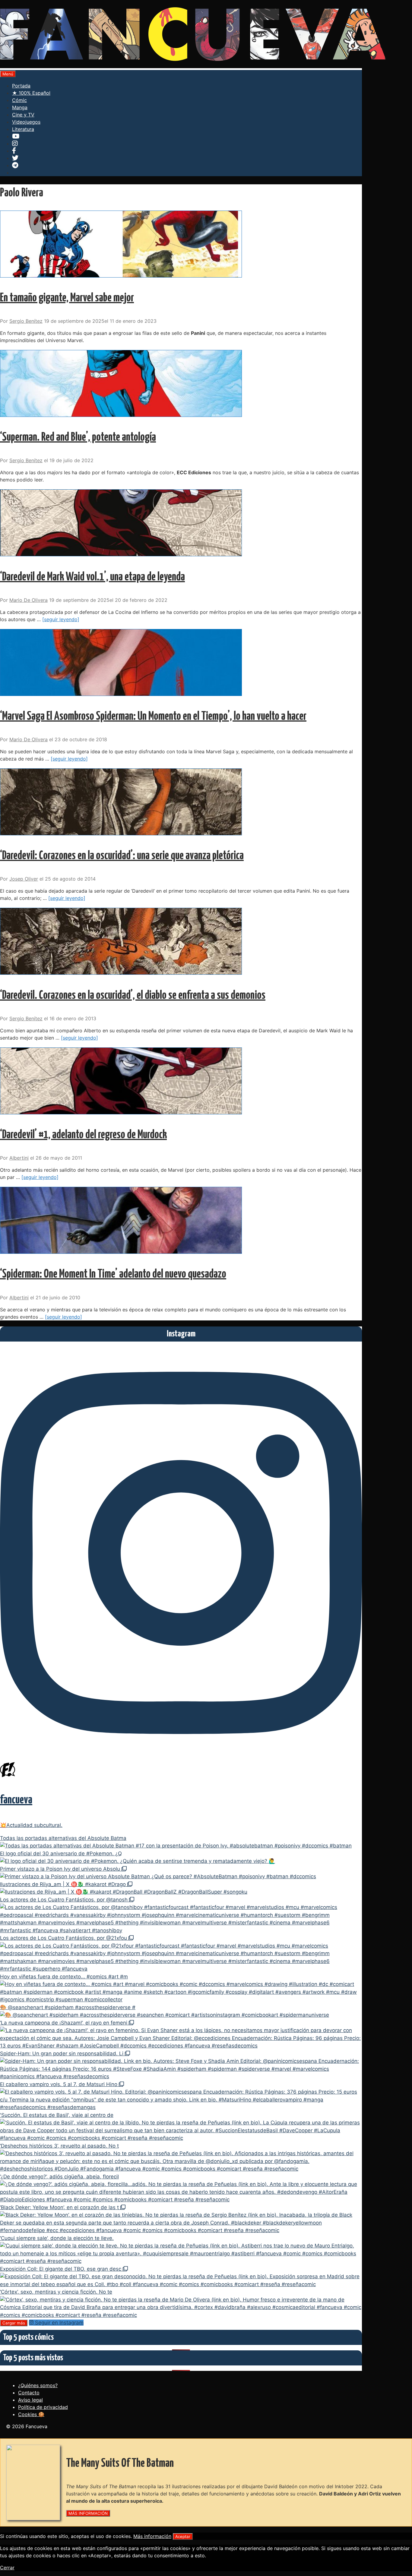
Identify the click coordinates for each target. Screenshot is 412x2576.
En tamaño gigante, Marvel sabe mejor (67, 298)
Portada (21, 86)
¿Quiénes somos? (38, 2385)
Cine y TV (23, 115)
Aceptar (183, 2536)
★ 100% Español (31, 93)
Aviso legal (30, 2400)
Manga (20, 107)
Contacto (29, 2393)
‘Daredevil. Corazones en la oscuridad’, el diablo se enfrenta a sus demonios (133, 996)
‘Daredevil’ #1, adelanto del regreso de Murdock (83, 1135)
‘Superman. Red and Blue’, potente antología (78, 438)
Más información (152, 2536)
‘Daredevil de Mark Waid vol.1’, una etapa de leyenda (92, 577)
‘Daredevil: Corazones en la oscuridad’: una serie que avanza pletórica (122, 856)
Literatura (23, 129)
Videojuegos (26, 122)
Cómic (19, 100)
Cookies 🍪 (31, 2414)
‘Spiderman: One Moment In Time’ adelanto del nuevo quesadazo (113, 1274)
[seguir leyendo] (61, 619)
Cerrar (7, 2568)
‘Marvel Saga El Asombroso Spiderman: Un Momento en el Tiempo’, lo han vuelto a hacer (153, 717)
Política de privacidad (43, 2407)
